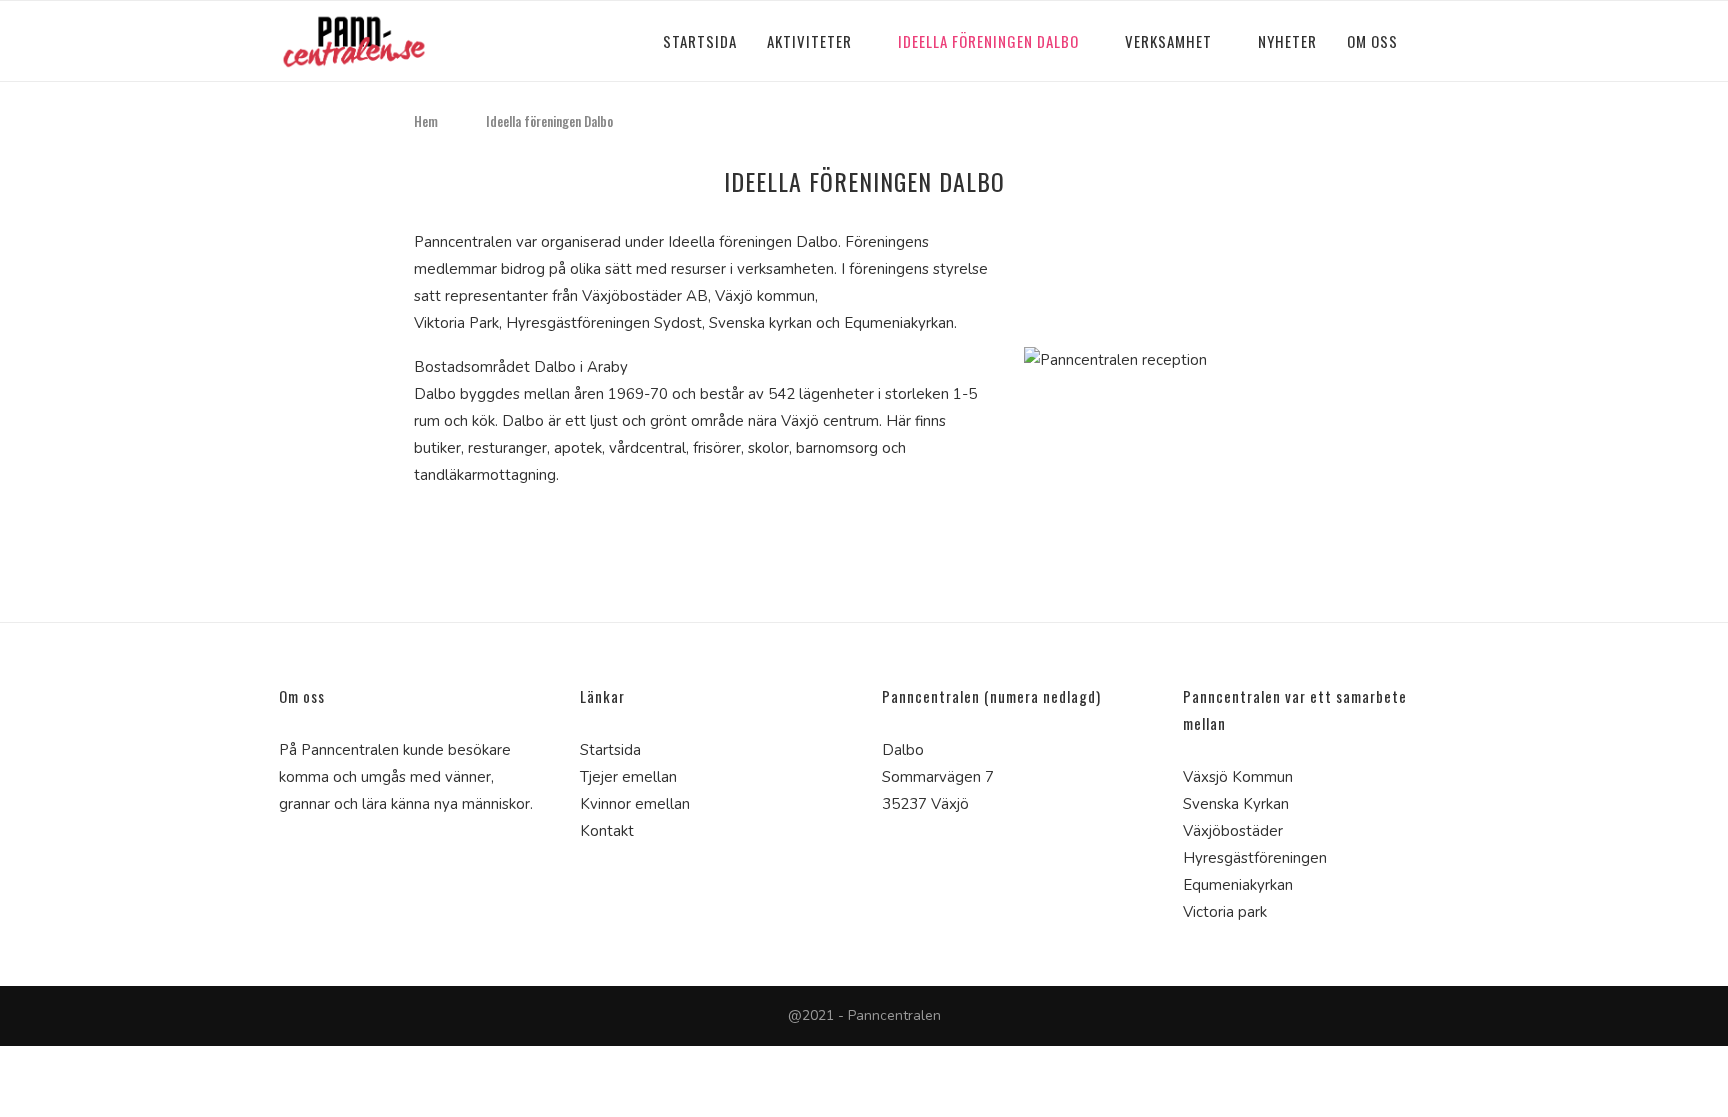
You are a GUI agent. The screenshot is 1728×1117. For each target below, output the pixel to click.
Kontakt (607, 831)
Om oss (1372, 41)
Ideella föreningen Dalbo (988, 41)
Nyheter (1287, 41)
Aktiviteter (809, 41)
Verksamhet (1168, 41)
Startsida (700, 41)
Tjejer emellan (628, 777)
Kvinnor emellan (635, 804)
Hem (426, 121)
